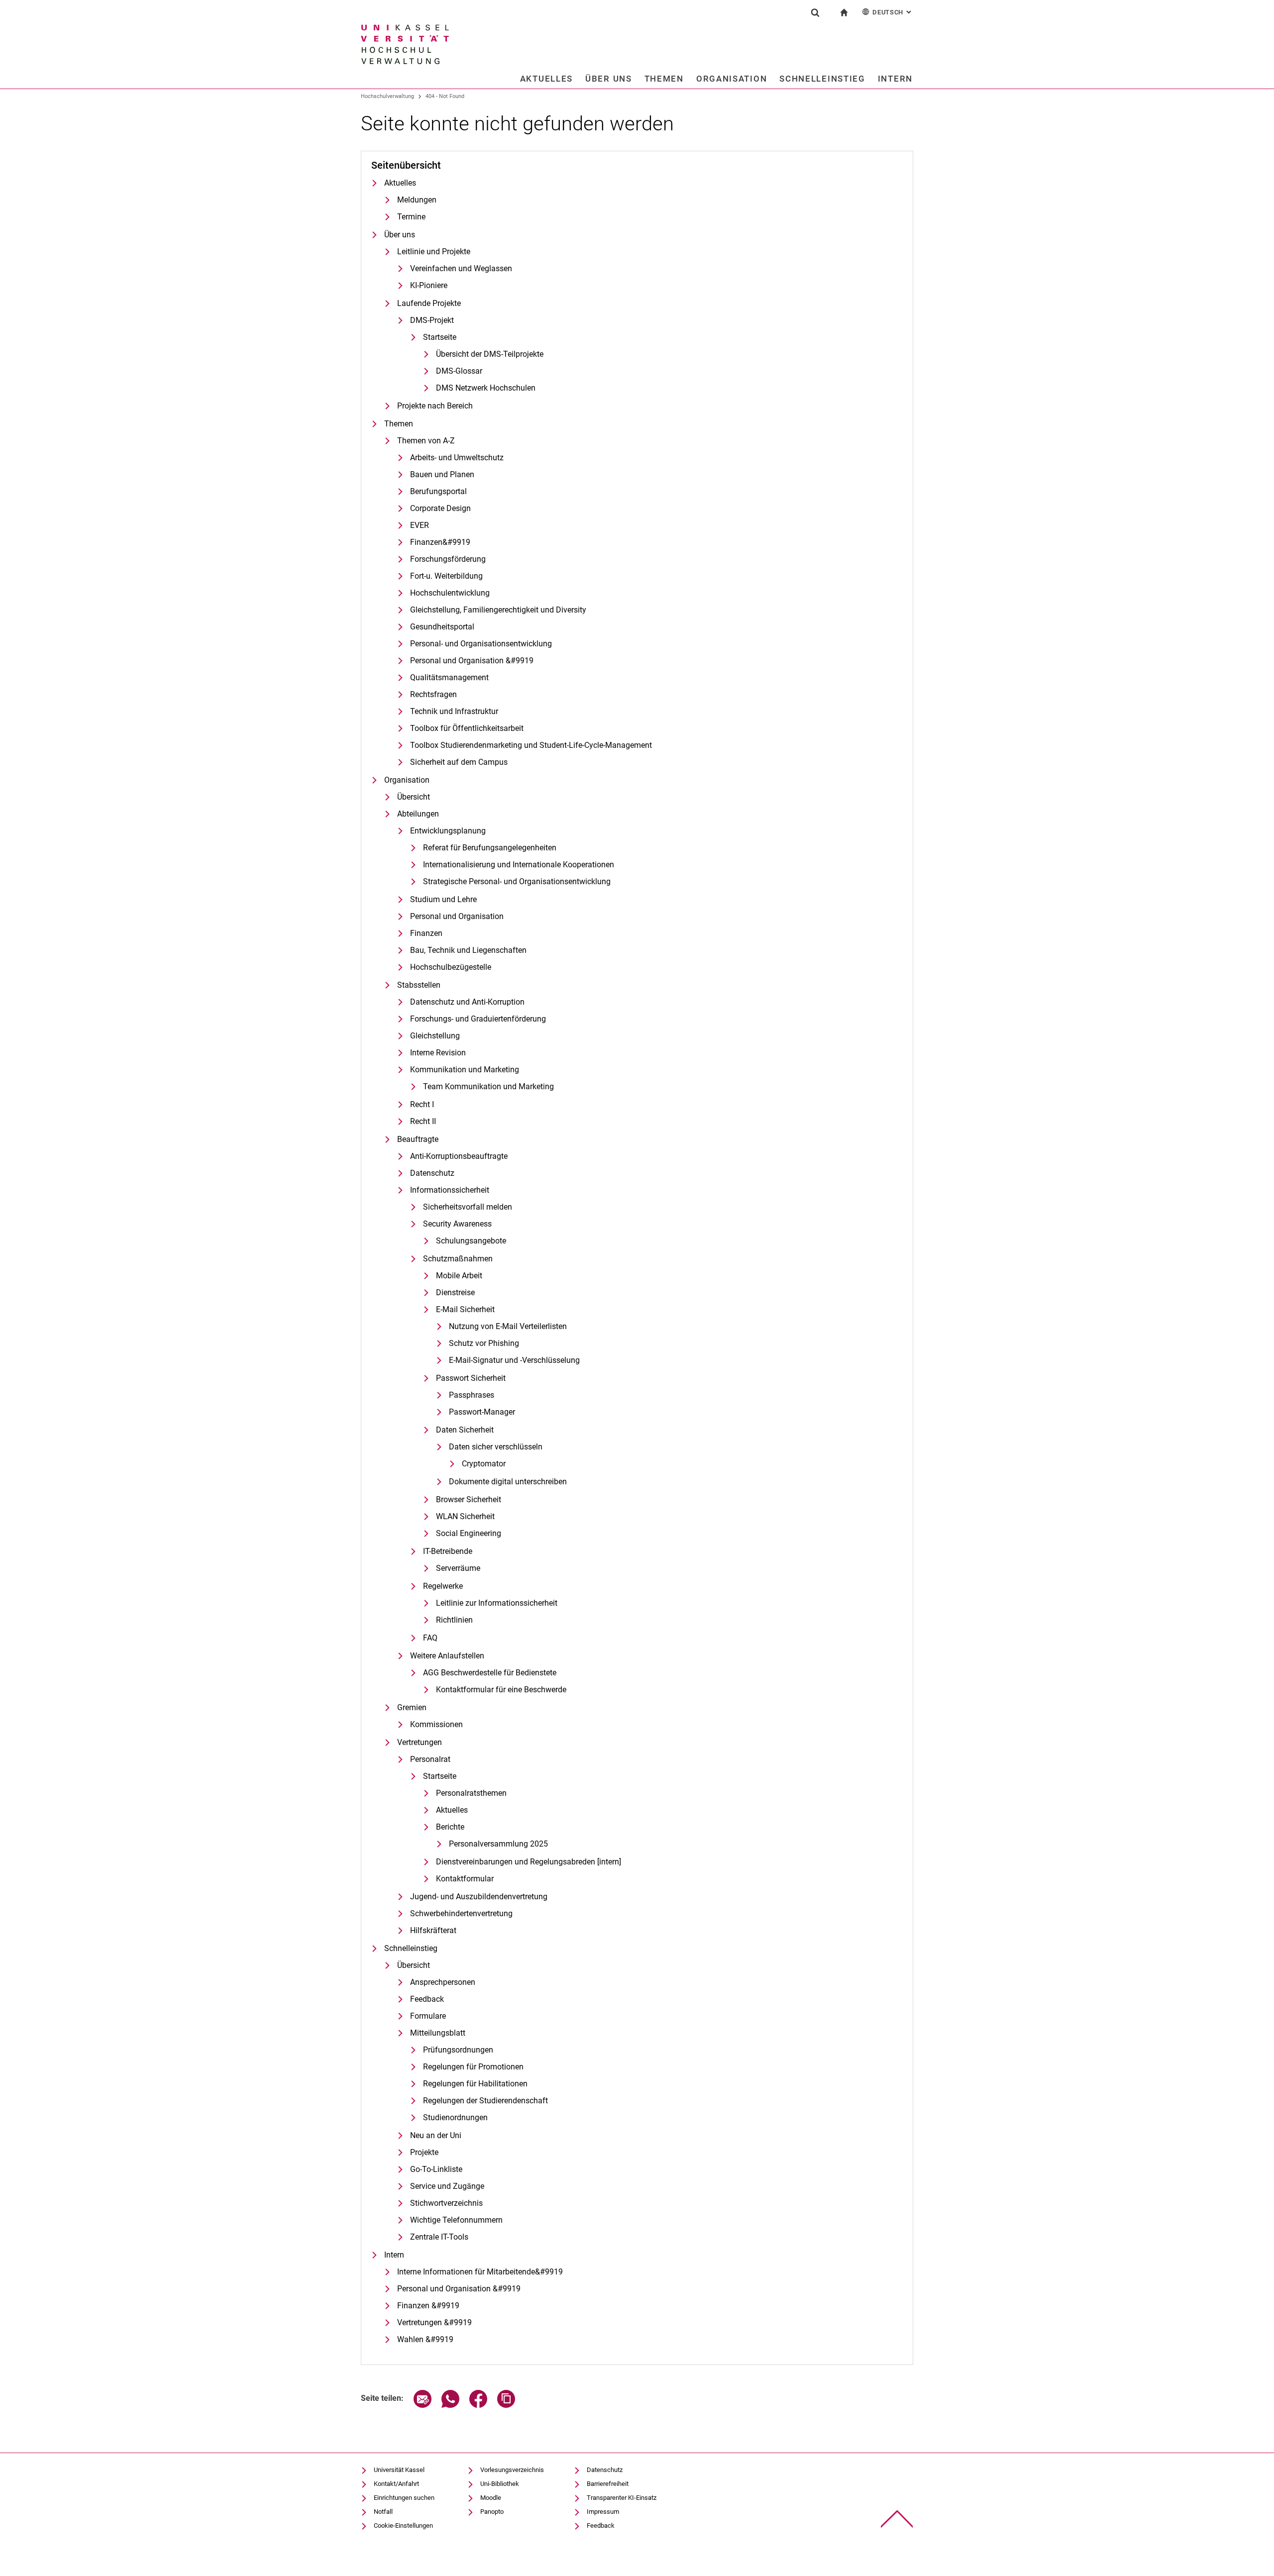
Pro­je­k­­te (424, 2152)
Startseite (440, 337)
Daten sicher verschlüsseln (496, 1447)
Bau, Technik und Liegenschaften (468, 950)
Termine (411, 217)
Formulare (428, 2016)
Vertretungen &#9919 (434, 2322)
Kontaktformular (465, 1879)
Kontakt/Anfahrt (396, 2484)
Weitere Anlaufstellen (447, 1656)
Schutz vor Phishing (484, 1343)
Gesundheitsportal (442, 627)
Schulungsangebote (471, 1241)
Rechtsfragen (433, 694)
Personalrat (430, 1759)
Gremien (412, 1707)
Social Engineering (469, 1533)
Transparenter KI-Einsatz (622, 2498)
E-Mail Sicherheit (465, 1309)
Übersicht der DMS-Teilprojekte (490, 354)
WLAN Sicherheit (465, 1516)
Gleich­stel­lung (435, 1036)
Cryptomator (484, 1464)
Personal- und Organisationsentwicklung (481, 644)
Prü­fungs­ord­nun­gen (458, 2050)
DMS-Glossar (459, 371)
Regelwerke (443, 1586)
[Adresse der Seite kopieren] (506, 2405)
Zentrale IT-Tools (439, 2237)
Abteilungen (418, 814)
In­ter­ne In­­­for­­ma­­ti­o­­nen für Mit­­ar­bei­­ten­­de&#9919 (480, 2272)
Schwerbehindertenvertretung (461, 1913)
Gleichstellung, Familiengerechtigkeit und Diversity (498, 610)
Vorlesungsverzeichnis (512, 2470)
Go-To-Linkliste (436, 2169)
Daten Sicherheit (465, 1430)
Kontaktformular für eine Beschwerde (501, 1690)
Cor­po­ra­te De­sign (440, 508)
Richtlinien (454, 1620)
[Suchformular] (815, 12)
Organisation (732, 79)
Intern (895, 79)
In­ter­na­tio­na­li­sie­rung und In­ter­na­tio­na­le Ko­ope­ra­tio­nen (519, 865)
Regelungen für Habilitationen (475, 2084)
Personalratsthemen (471, 1793)
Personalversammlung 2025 (498, 1844)
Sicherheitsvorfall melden (468, 1207)
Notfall (383, 2512)
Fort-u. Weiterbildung (446, 576)
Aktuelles (546, 79)
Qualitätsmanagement (449, 677)
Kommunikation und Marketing (465, 1070)
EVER (420, 525)
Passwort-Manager (482, 1412)
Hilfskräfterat (433, 1930)
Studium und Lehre (443, 899)
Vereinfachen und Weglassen (461, 268)
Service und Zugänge (447, 2186)
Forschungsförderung (448, 559)
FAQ (430, 1638)
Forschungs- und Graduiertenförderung (478, 1019)
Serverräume (458, 1568)
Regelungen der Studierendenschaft (485, 2101)
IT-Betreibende (448, 1551)
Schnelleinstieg (822, 79)
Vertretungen (420, 1742)
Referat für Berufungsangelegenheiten (490, 848)
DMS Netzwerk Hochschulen (486, 388)
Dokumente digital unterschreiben (508, 1482)
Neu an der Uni (436, 2135)
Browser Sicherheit (469, 1499)
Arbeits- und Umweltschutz (457, 458)
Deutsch (893, 12)
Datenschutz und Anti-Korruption (467, 1002)
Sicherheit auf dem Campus (459, 762)
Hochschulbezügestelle (451, 967)
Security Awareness (457, 1224)
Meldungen (417, 200)
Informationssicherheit (450, 1190)
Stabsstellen (419, 985)
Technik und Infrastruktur (454, 711)
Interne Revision (438, 1053)
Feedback (427, 1999)
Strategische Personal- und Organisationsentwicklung (517, 881)
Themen (664, 79)
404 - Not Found (445, 96)
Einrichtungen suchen (404, 2498)
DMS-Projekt (432, 320)
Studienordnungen (455, 2117)
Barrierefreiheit (608, 2484)
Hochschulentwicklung (450, 593)
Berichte (450, 1827)
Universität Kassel (399, 2470)
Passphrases (472, 1395)
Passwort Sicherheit (471, 1378)
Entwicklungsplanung (448, 831)
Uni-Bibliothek (500, 2484)
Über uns (609, 79)
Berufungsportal (438, 491)
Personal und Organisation (457, 916)
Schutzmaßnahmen (458, 1259)
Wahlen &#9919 (425, 2339)
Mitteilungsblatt (438, 2033)
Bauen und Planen (442, 474)
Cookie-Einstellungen (403, 2525)
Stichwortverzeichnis (446, 2203)
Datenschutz (432, 1173)
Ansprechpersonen (443, 1982)
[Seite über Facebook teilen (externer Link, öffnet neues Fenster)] (478, 2405)
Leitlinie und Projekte (434, 252)
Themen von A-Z (426, 441)
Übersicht (414, 797)
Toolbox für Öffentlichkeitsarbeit (467, 728)
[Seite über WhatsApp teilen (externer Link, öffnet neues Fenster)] (450, 2405)
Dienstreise (455, 1292)
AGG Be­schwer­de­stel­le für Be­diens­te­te (490, 1673)
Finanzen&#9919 (440, 542)
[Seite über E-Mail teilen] (423, 2405)
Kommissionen (436, 1724)
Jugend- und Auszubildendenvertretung (479, 1897)
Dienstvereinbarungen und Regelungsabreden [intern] (529, 1862)
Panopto (492, 2512)
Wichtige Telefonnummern (456, 2220)
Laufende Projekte (429, 303)
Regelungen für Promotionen (473, 2067)
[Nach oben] (897, 2519)
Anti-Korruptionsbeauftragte (459, 1156)
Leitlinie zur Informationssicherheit (497, 1603)
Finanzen (426, 933)
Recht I (422, 1104)
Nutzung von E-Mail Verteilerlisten (508, 1326)
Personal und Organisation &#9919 (472, 661)
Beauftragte (418, 1139)
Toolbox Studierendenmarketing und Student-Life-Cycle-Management (531, 745)
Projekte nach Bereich (435, 406)
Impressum (603, 2512)
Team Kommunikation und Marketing (488, 1086)
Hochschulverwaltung (387, 96)
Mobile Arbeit (459, 1276)
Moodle (491, 2498)
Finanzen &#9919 (428, 2306)
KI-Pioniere (429, 285)
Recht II (423, 1121)
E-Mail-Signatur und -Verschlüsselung (514, 1360)
